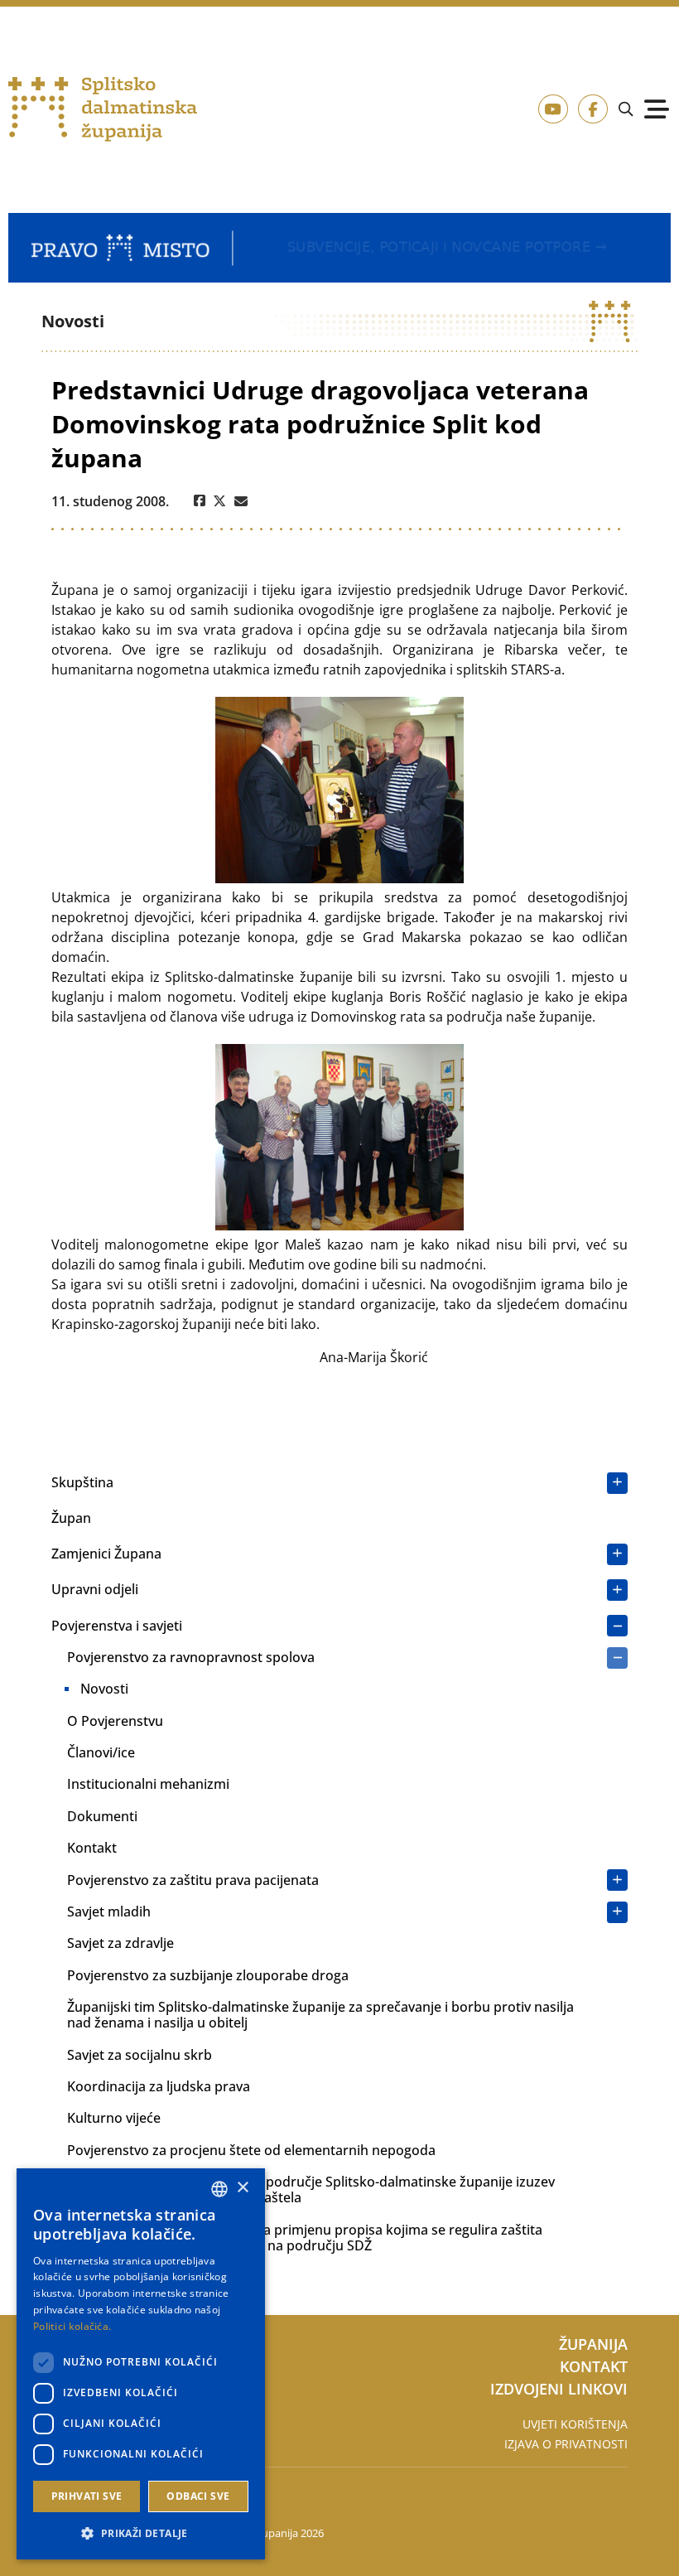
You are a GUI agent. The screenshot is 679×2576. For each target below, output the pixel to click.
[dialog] (141, 2364)
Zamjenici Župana (106, 1554)
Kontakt (92, 1848)
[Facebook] (200, 501)
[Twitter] (220, 501)
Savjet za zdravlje (120, 1943)
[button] (141, 2533)
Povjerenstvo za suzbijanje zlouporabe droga (208, 1975)
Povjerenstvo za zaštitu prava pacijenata (193, 1880)
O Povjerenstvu (115, 1721)
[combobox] (219, 2189)
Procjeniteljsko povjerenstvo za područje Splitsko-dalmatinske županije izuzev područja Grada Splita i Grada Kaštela (311, 2189)
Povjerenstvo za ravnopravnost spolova (191, 1657)
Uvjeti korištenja (575, 2424)
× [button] (242, 2188)
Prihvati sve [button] (87, 2496)
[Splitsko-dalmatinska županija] (103, 110)
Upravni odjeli (95, 1589)
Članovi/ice (101, 1752)
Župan (71, 1518)
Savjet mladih (109, 1911)
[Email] (241, 501)
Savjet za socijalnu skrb (140, 2055)
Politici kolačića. (72, 2326)
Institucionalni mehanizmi (148, 1784)
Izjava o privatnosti (566, 2444)
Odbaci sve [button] (198, 2496)
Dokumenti (102, 1816)
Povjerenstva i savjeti (117, 1626)
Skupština (82, 1482)
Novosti (104, 1689)
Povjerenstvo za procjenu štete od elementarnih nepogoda (251, 2150)
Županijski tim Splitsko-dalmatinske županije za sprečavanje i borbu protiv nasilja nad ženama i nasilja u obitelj (320, 2015)
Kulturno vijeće (114, 2118)
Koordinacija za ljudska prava (159, 2086)
